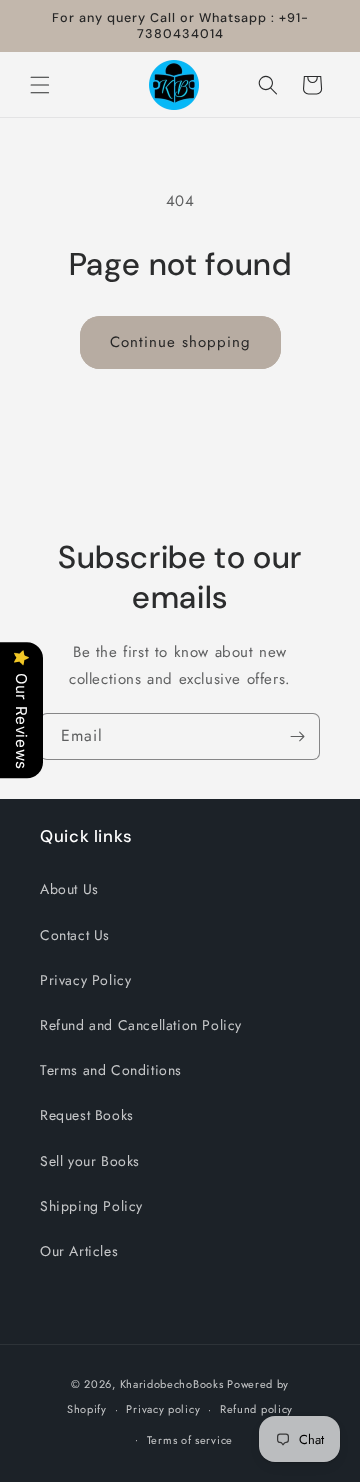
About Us (69, 889)
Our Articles (79, 1251)
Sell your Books (90, 1161)
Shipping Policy (91, 1206)
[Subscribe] (297, 736)
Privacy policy (163, 1409)
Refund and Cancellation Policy (141, 1025)
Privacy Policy (85, 980)
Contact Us (75, 935)
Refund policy (256, 1409)
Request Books (87, 1115)
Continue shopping (180, 342)
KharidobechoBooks (172, 1384)
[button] (40, 85)
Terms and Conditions (111, 1070)
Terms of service (190, 1440)
